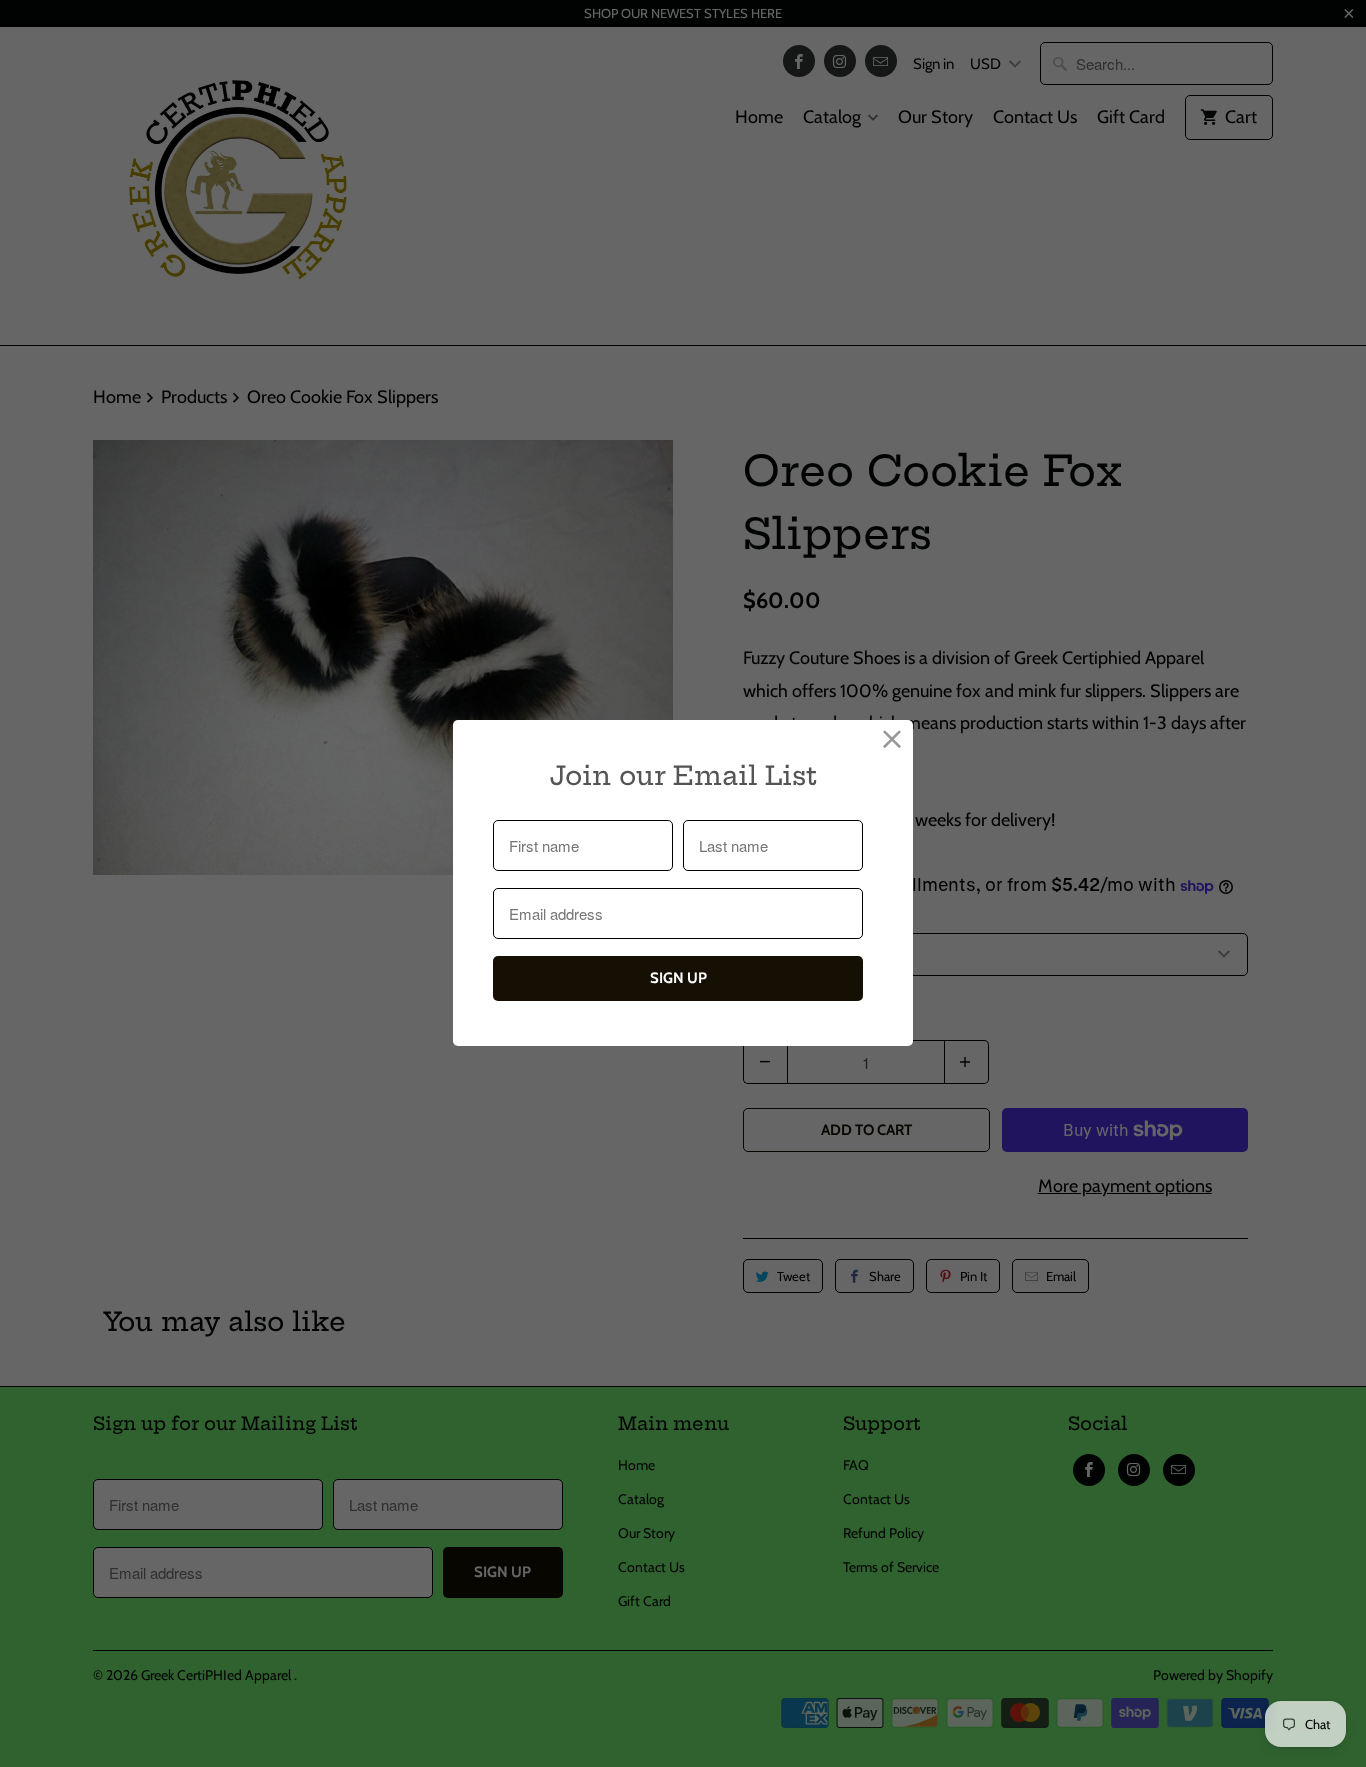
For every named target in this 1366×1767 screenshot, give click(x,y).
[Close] (892, 740)
